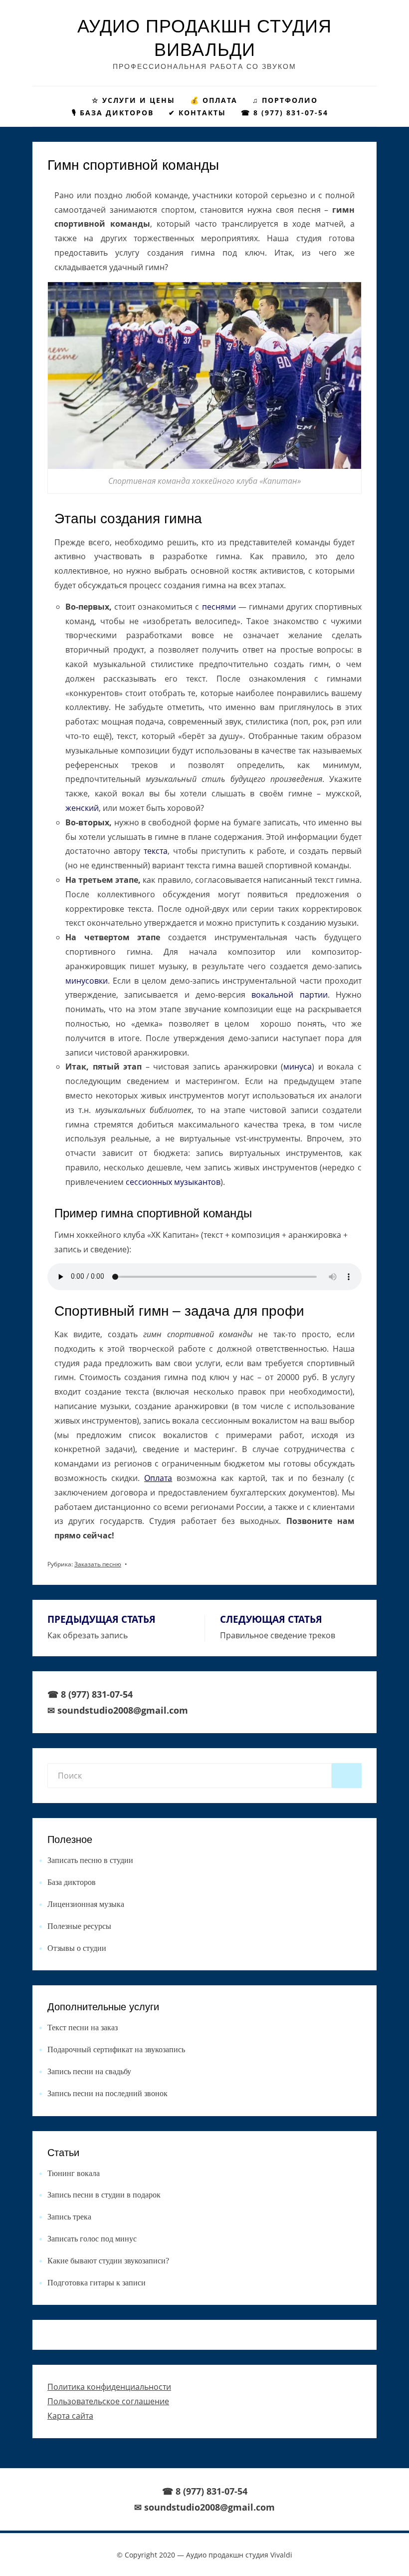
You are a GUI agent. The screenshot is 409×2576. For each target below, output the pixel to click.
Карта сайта (70, 2416)
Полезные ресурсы (79, 1926)
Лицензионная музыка (86, 1904)
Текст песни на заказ (83, 2027)
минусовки (87, 981)
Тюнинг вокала (74, 2173)
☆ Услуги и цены (133, 100)
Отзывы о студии (77, 1948)
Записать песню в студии (90, 1860)
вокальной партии (289, 995)
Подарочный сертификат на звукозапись (116, 2049)
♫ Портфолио (285, 100)
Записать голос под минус (92, 2239)
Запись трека (69, 2217)
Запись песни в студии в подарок (104, 2195)
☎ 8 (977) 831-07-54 (289, 113)
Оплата (158, 1478)
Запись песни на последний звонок (107, 2093)
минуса (298, 1067)
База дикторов (72, 1882)
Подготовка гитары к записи (97, 2283)
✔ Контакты (197, 113)
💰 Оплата (214, 100)
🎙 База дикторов (113, 113)
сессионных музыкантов (173, 1182)
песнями (219, 607)
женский (82, 808)
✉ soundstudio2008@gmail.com (118, 1710)
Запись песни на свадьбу (89, 2071)
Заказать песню (98, 1564)
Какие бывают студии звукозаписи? (108, 2261)
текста (156, 851)
